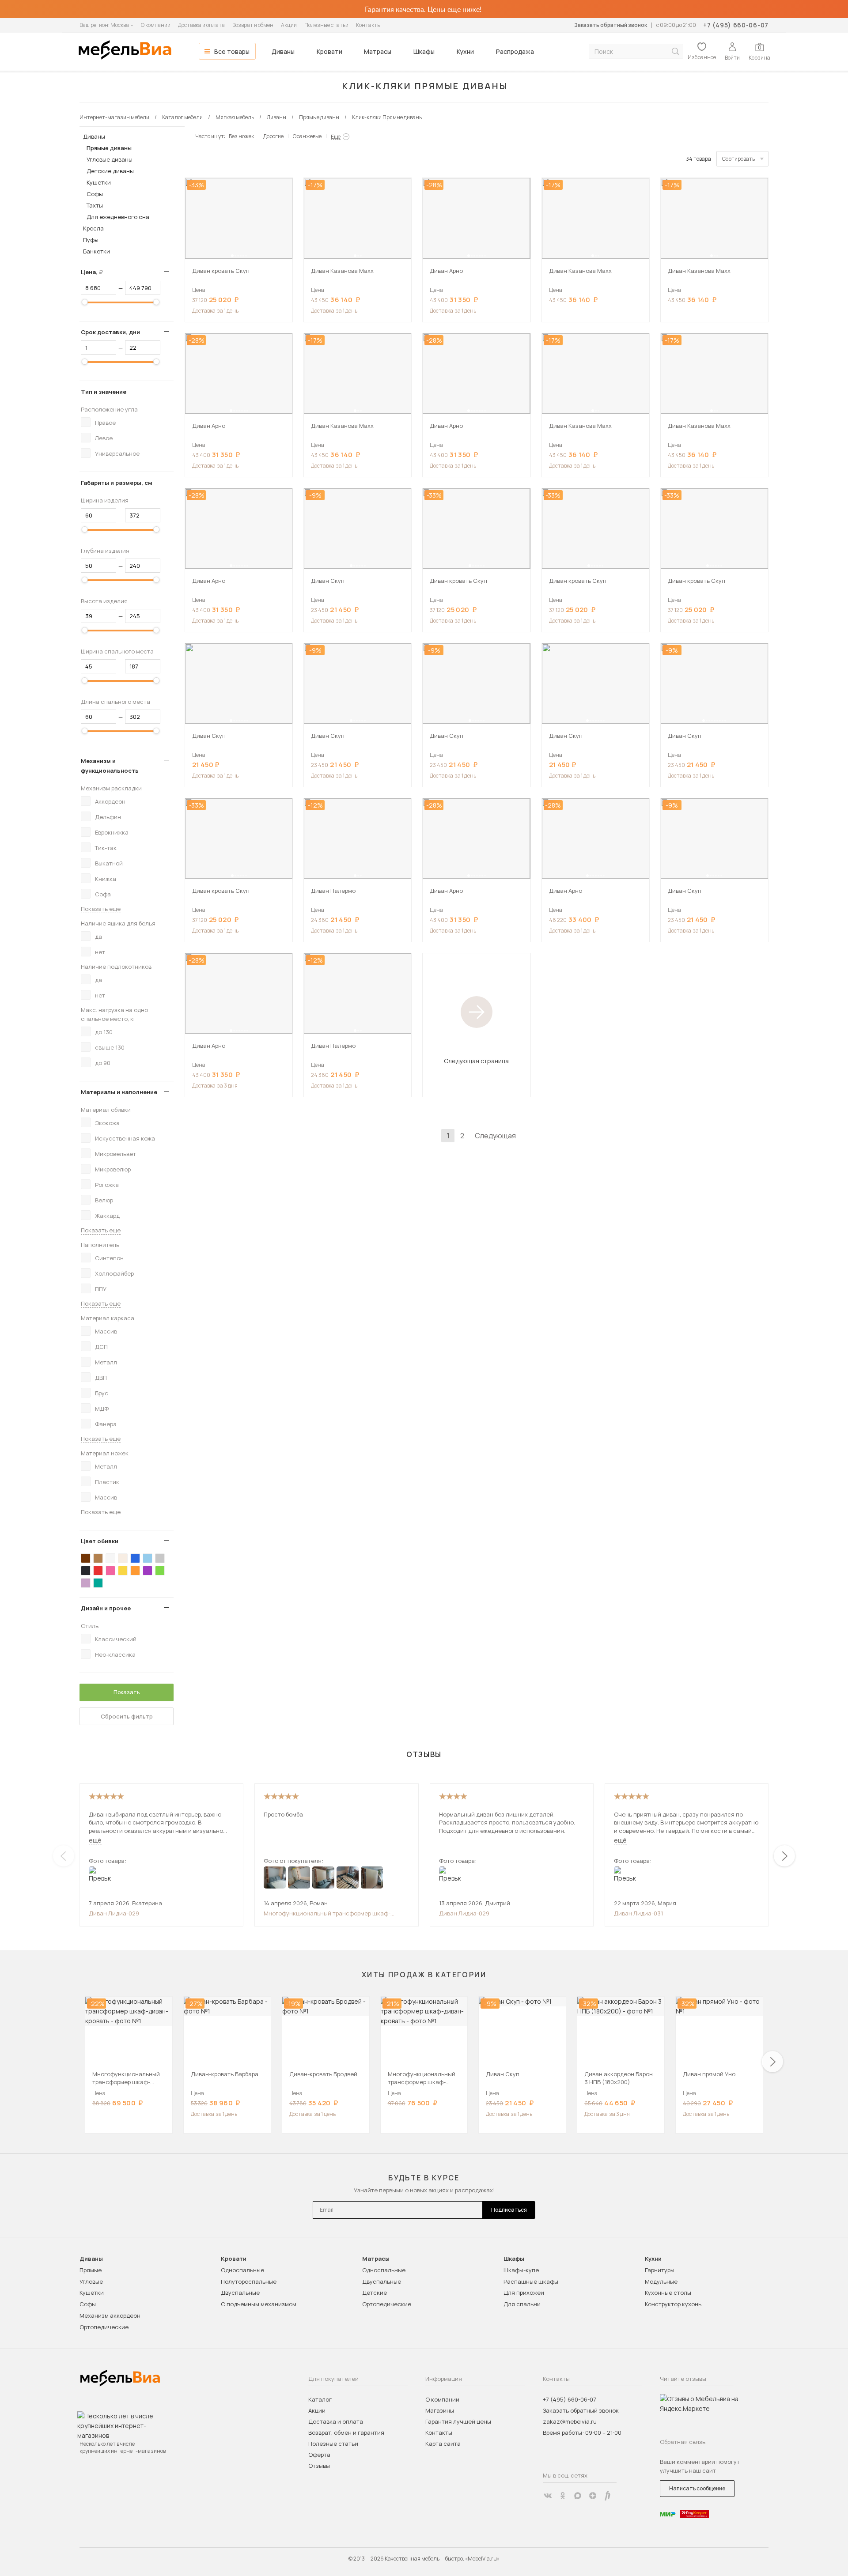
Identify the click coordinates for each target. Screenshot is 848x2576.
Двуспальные (240, 2293)
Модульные (661, 2281)
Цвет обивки (100, 1541)
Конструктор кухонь (673, 2304)
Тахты (95, 205)
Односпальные (242, 2270)
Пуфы (91, 240)
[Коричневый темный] (86, 1558)
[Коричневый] (98, 1558)
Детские (375, 2293)
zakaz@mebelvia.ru (570, 2421)
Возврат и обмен (253, 25)
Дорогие (273, 136)
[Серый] (160, 1558)
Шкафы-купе (521, 2270)
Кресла (93, 228)
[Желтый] (123, 1571)
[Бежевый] (123, 1558)
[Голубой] (148, 1558)
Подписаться (509, 2210)
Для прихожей (524, 2293)
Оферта (319, 2455)
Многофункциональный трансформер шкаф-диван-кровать (327, 1913)
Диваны (283, 51)
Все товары (232, 51)
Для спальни (522, 2304)
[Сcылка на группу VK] (548, 2496)
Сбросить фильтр (127, 1716)
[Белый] (110, 1558)
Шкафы (424, 51)
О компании (156, 25)
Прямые (91, 2270)
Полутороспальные (249, 2281)
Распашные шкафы (531, 2281)
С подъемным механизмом (259, 2304)
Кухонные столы (668, 2293)
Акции (289, 25)
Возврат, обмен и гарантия (346, 2432)
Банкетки (97, 251)
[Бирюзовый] (98, 1583)
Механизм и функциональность (110, 766)
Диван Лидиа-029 (114, 1913)
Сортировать (738, 159)
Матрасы (378, 51)
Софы (95, 194)
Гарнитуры (660, 2270)
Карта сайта (443, 2444)
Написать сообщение (697, 2488)
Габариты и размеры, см (117, 483)
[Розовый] (110, 1571)
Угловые (91, 2281)
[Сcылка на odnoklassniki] (563, 2496)
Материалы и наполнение (119, 1092)
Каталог (320, 2399)
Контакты (368, 25)
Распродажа (515, 51)
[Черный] (86, 1571)
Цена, (95, 272)
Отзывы (319, 2466)
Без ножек (241, 136)
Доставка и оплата (201, 25)
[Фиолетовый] (148, 1571)
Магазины (440, 2410)
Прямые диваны (109, 148)
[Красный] (98, 1571)
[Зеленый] (160, 1571)
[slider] (85, 302)
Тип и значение (104, 392)
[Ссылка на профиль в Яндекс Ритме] (608, 2496)
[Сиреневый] (86, 1583)
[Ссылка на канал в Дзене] (593, 2496)
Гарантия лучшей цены (458, 2421)
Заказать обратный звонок (611, 25)
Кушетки (99, 182)
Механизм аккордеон (110, 2315)
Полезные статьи (326, 25)
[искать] (675, 51)
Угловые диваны (110, 159)
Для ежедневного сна (118, 217)
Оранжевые (307, 136)
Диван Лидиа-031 (638, 1913)
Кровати (329, 51)
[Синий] (135, 1558)
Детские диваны (110, 171)
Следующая (495, 1136)
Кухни (465, 51)
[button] (232, 256)
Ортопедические (104, 2327)
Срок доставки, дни (110, 332)
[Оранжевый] (135, 1571)
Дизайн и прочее (106, 1608)
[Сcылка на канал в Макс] (578, 2496)
